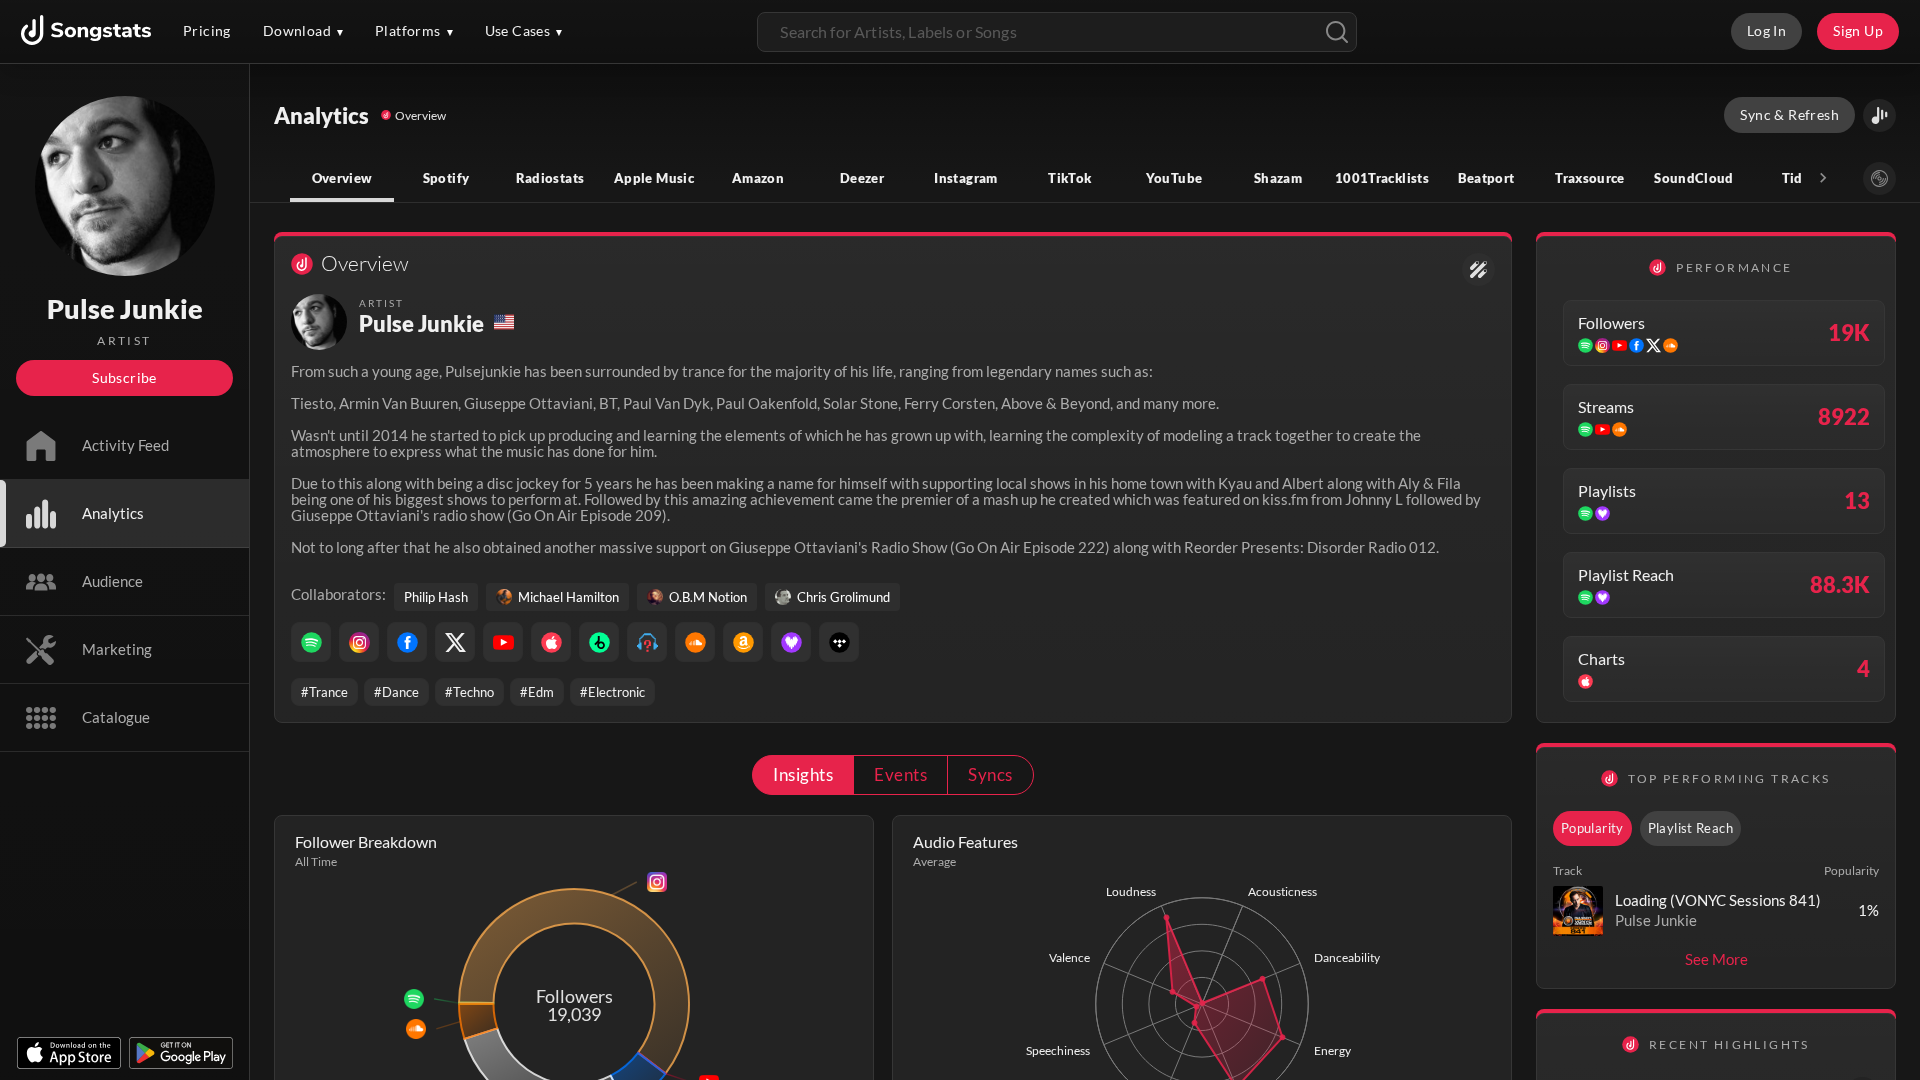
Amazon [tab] (758, 178)
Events (900, 774)
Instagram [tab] (965, 178)
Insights (803, 774)
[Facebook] (407, 642)
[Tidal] (839, 642)
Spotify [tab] (446, 178)
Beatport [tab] (1486, 178)
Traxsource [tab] (1590, 178)
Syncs (990, 774)
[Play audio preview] (1578, 911)
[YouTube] (503, 642)
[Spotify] (311, 642)
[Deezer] (791, 642)
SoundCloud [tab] (1694, 178)
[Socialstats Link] (1478, 269)
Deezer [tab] (862, 178)
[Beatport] (599, 642)
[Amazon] (743, 642)
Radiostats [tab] (550, 178)
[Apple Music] (551, 642)
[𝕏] (455, 642)
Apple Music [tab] (654, 178)
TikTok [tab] (1069, 178)
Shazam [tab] (1278, 178)
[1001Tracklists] (647, 642)
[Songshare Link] (1879, 115)
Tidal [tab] (1798, 178)
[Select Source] (1879, 178)
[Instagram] (359, 642)
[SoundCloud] (695, 642)
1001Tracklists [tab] (1382, 178)
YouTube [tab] (1174, 178)
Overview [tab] (342, 178)
